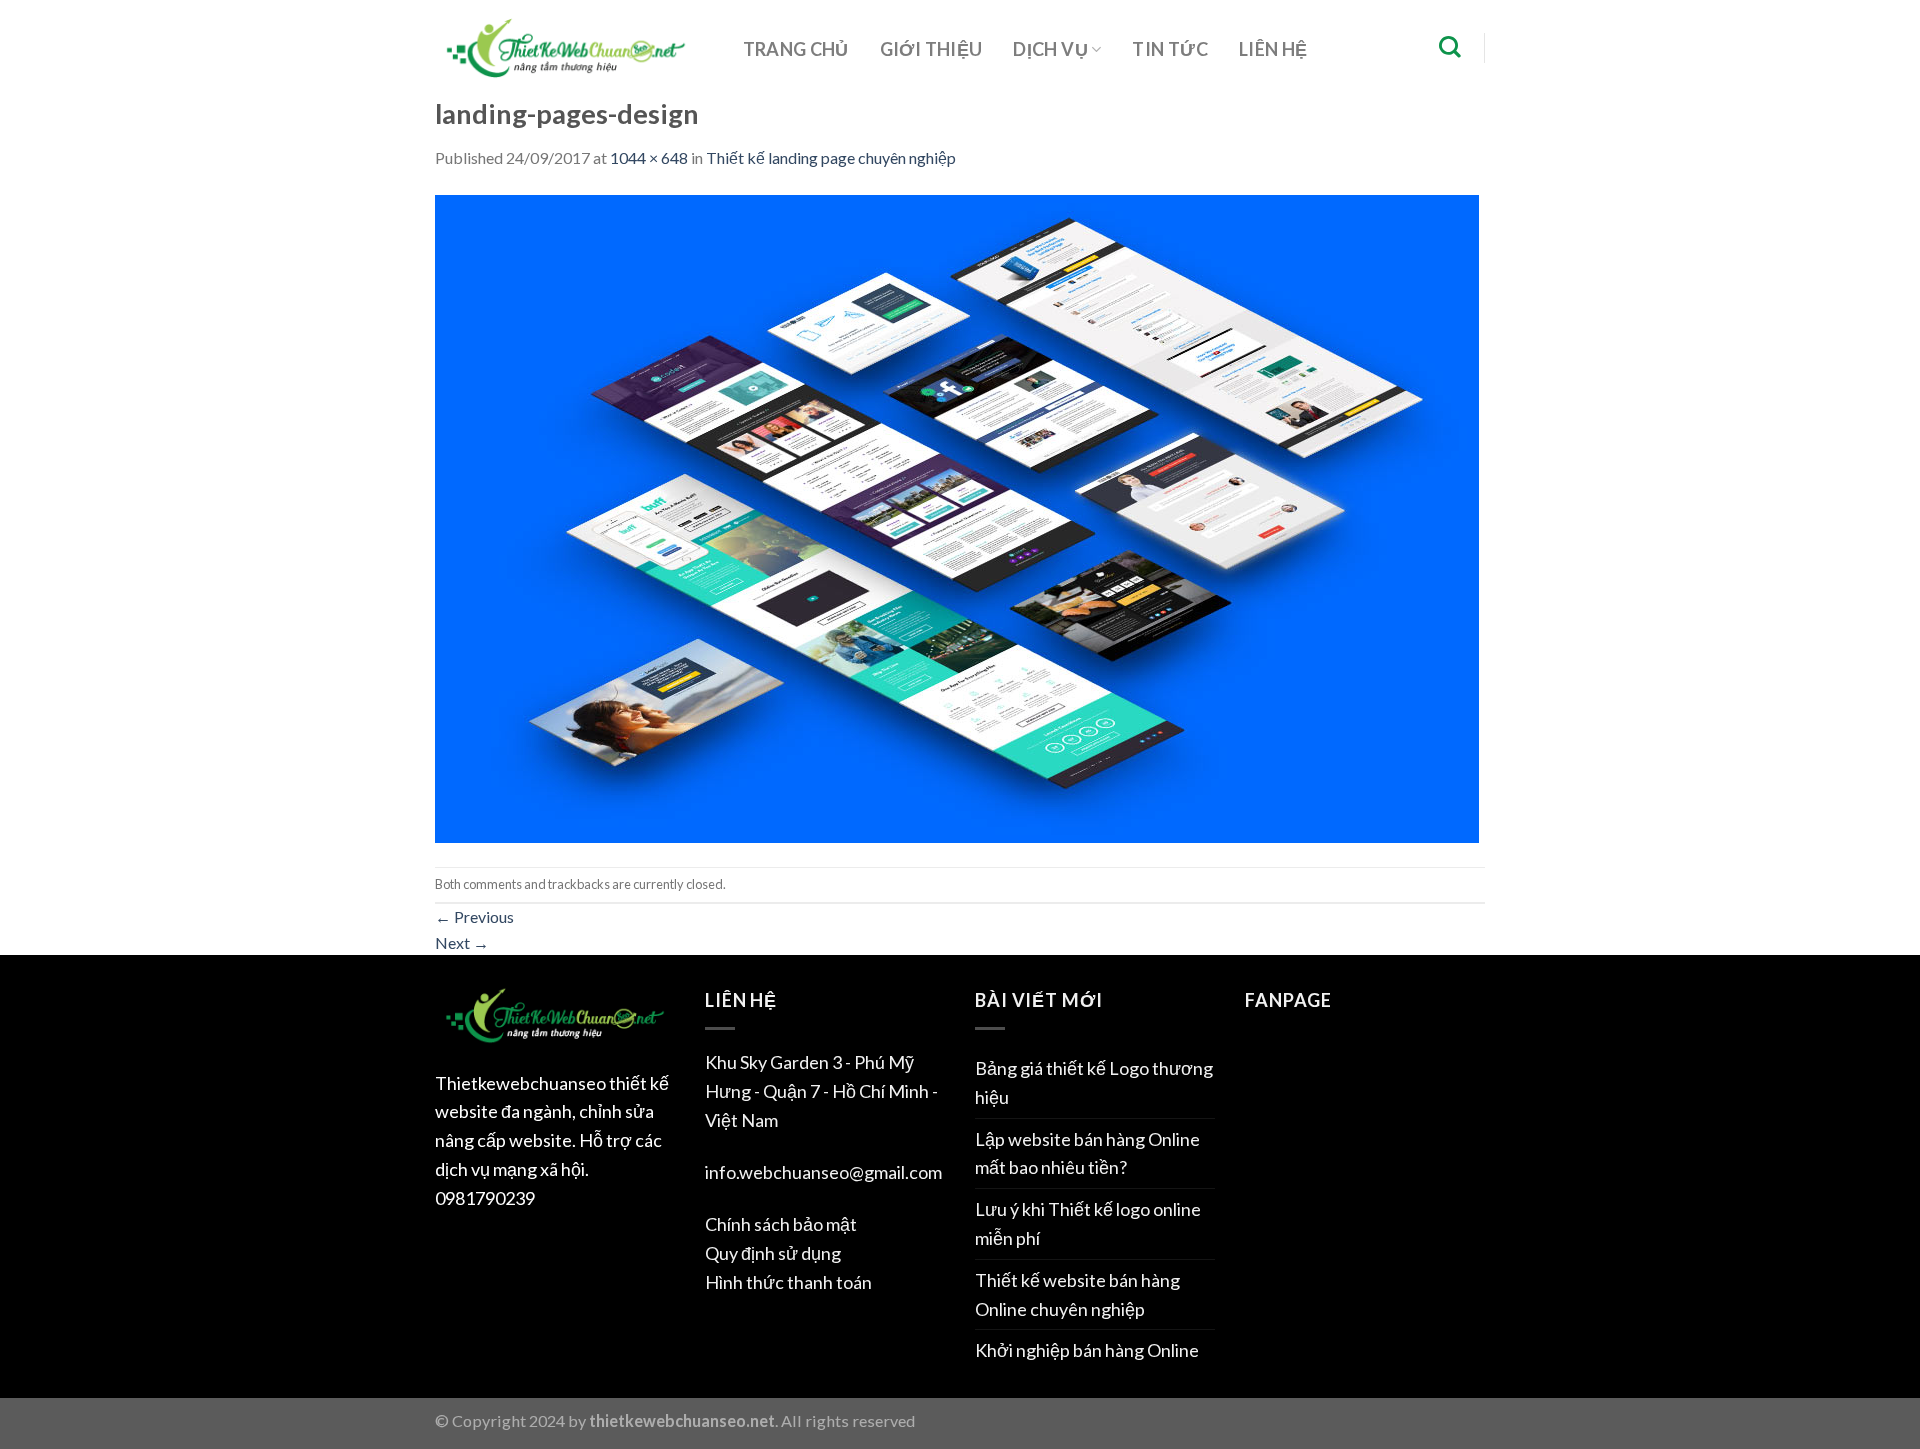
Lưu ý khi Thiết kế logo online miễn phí (1088, 1223)
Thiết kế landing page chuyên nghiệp (831, 157)
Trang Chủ (796, 49)
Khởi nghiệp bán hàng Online (1087, 1350)
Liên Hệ (1273, 49)
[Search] (1449, 47)
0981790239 (485, 1198)
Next (462, 942)
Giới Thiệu (931, 49)
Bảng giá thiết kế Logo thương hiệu (1094, 1082)
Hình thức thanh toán (788, 1282)
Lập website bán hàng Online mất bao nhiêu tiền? (1087, 1153)
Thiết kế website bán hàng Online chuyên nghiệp (1077, 1294)
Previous (474, 916)
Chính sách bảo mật (781, 1224)
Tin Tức (1170, 49)
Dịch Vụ (1050, 49)
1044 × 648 (649, 157)
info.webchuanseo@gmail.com (823, 1172)
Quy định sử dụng (773, 1253)
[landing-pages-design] (957, 516)
